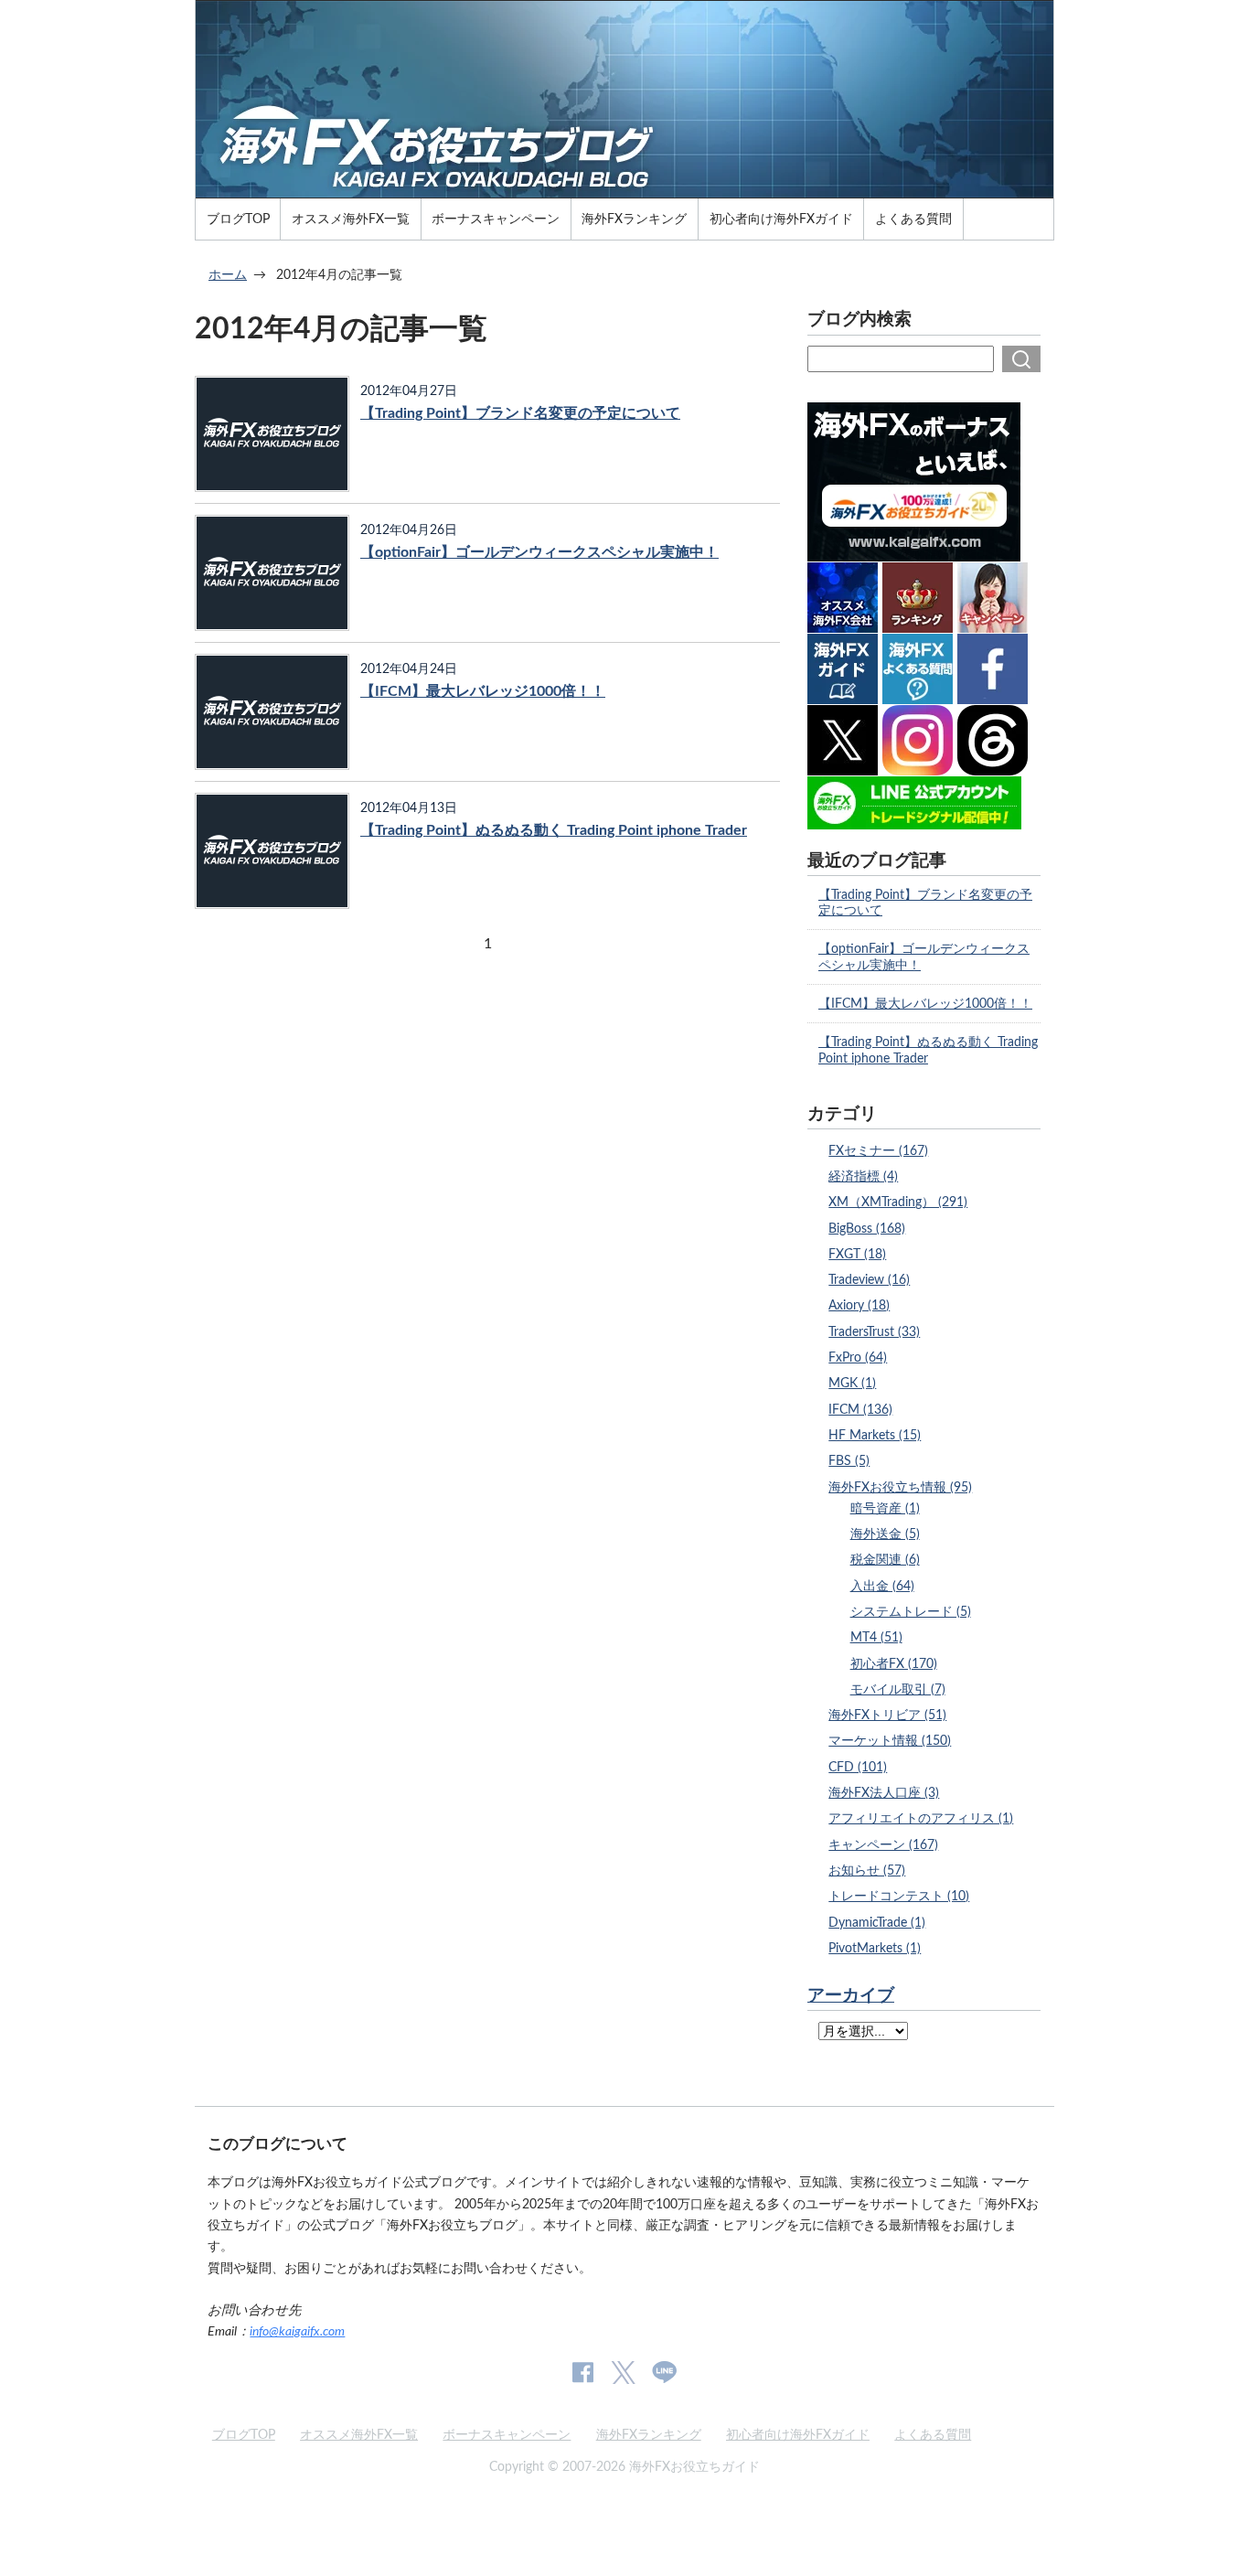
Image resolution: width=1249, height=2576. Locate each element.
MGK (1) (852, 1383)
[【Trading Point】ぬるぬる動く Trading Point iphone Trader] (272, 851)
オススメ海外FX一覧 (351, 219)
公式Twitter (623, 2373)
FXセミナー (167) (878, 1151)
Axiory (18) (859, 1305)
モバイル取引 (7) (898, 1689)
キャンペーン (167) (883, 1845)
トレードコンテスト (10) (899, 1896)
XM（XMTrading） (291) (898, 1202)
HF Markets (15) (875, 1435)
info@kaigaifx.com (297, 2331)
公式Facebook (583, 2373)
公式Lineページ (664, 2373)
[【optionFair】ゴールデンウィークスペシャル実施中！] (272, 573)
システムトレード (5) (911, 1612)
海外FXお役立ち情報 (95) (900, 1487)
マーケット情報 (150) (890, 1741)
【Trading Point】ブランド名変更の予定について (520, 413)
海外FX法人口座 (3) (884, 1793)
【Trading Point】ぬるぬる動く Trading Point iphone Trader (554, 830)
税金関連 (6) (885, 1560)
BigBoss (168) (867, 1229)
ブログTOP (238, 219)
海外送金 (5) (885, 1534)
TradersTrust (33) (874, 1332)
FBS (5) (849, 1461)
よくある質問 (913, 219)
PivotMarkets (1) (875, 1948)
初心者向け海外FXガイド (781, 219)
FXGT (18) (857, 1254)
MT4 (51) (876, 1637)
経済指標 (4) (863, 1176)
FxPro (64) (858, 1357)
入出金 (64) (882, 1586)
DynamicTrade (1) (877, 1923)
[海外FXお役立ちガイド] (624, 190)
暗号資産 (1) (885, 1508)
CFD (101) (858, 1767)
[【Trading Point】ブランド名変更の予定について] (272, 434)
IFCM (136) (860, 1410)
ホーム (228, 275)
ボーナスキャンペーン (496, 219)
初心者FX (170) (894, 1664)
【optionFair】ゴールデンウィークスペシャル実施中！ (539, 552)
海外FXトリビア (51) (887, 1715)
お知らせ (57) (867, 1871)
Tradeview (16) (869, 1280)
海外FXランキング (634, 219)
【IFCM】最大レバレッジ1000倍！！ (483, 691)
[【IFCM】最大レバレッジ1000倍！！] (272, 712)
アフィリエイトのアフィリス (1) (921, 1818)
